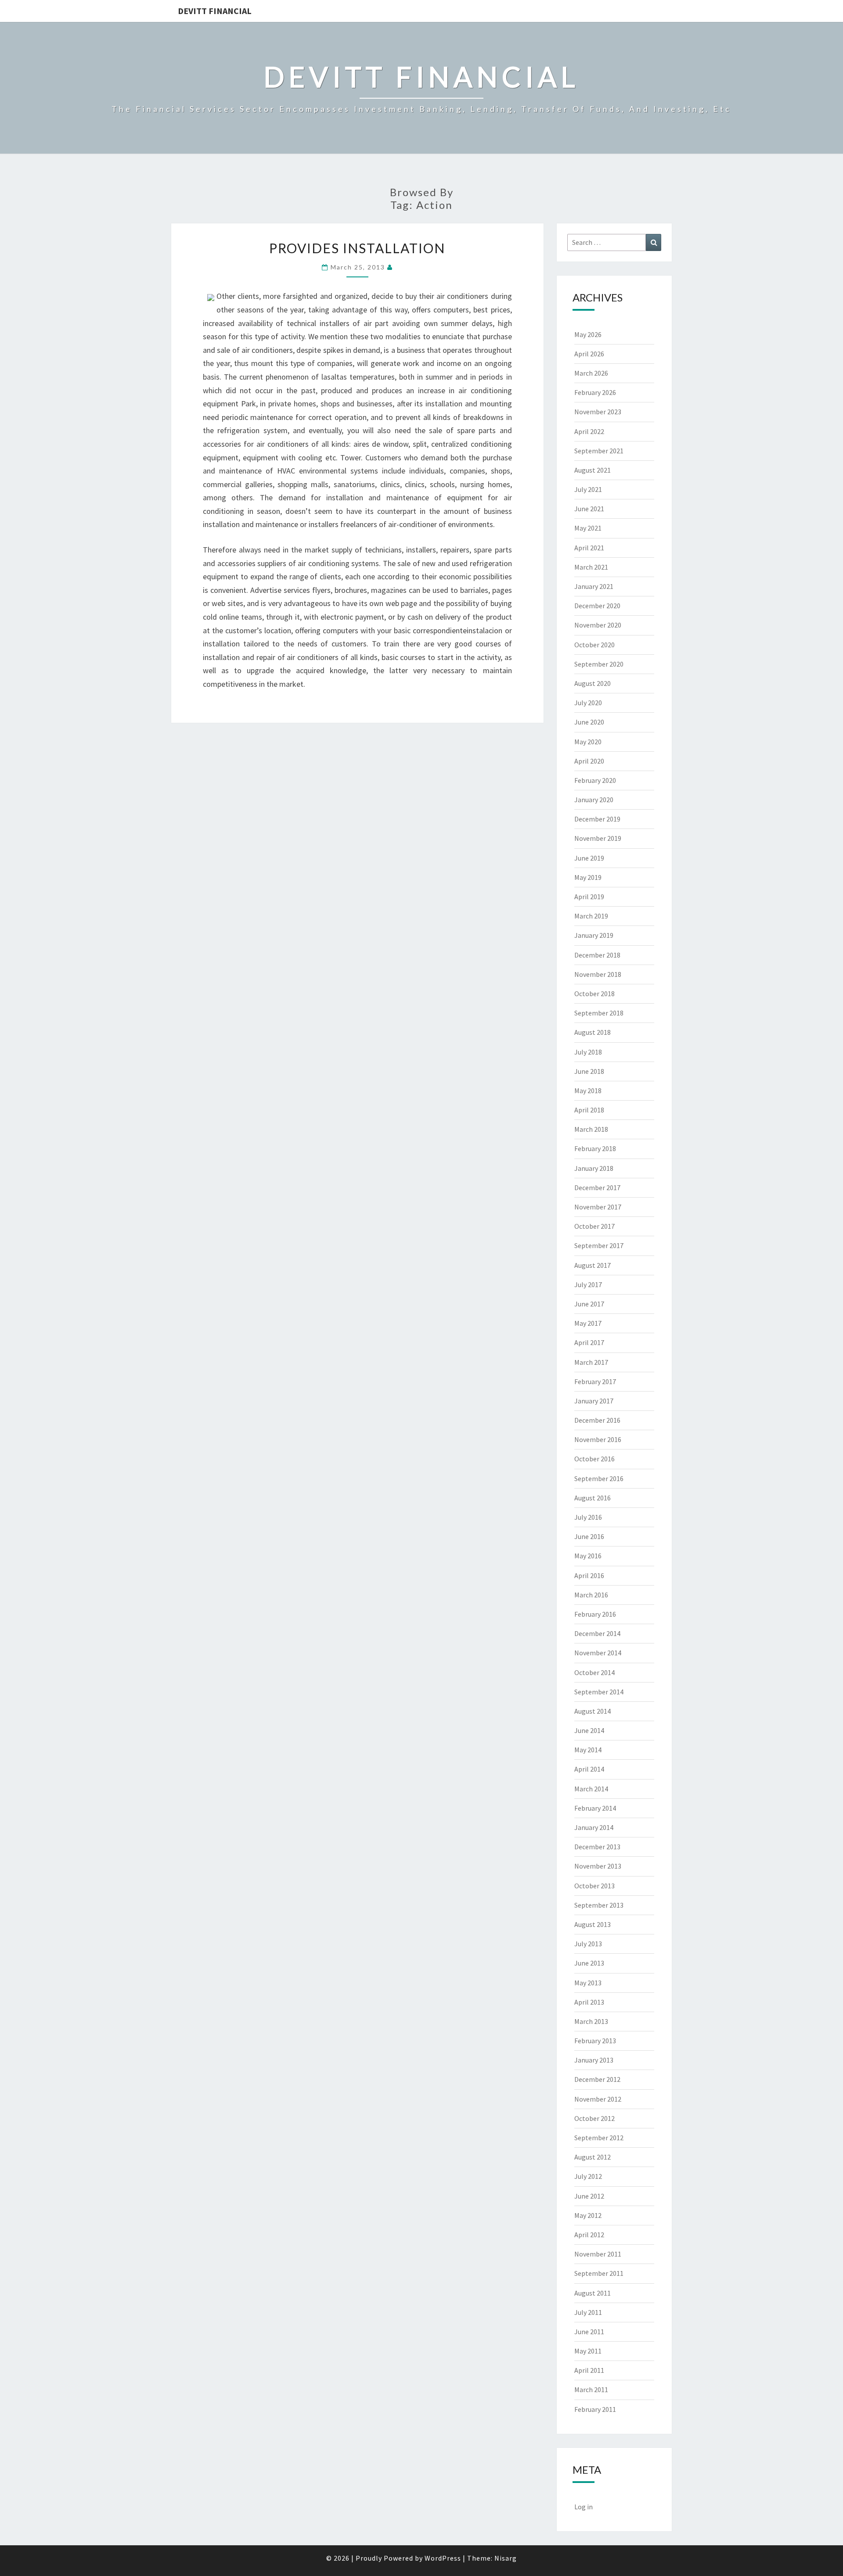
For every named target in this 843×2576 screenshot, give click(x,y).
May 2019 (588, 877)
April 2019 (589, 897)
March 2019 (591, 916)
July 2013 (588, 1944)
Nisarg (506, 2558)
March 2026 (591, 373)
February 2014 (595, 1808)
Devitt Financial (215, 11)
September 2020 (599, 664)
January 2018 (594, 1168)
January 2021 (594, 586)
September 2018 (599, 1013)
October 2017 (594, 1226)
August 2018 (593, 1032)
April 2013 (589, 2002)
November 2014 (598, 1653)
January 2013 (594, 2060)
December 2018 (597, 955)
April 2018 (589, 1110)
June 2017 (589, 1304)
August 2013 (593, 1924)
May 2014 (588, 1750)
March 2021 (591, 567)
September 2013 (599, 1905)
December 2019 (597, 819)
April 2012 (589, 2235)
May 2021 (588, 528)
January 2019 (594, 935)
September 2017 (599, 1245)
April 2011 (589, 2370)
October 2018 (594, 994)
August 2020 (593, 683)
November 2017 (598, 1207)
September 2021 (599, 451)
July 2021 (588, 489)
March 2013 (591, 2021)
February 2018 (595, 1148)
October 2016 (594, 1459)
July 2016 (588, 1517)
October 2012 (594, 2118)
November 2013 (598, 1866)
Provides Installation (357, 248)
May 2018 (588, 1091)
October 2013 (594, 1886)
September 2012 (599, 2138)
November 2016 (598, 1439)
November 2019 (598, 838)
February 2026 (595, 392)
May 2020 (588, 742)
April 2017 (589, 1342)
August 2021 (593, 470)
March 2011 (591, 2389)
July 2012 (588, 2176)
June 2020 (589, 722)
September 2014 (599, 1692)
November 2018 (598, 974)
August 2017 (593, 1265)
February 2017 (595, 1381)
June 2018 (589, 1071)
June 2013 (589, 1963)
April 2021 (589, 548)
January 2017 (594, 1401)
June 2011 (589, 2332)
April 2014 (589, 1769)
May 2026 (588, 334)
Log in (584, 2507)
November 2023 (598, 412)
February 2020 (595, 780)
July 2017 (588, 1284)
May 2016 (588, 1556)
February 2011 (595, 2409)
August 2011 (593, 2293)
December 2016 (597, 1420)
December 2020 (597, 606)
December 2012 (597, 2079)
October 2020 (594, 645)
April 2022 (589, 431)
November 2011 (598, 2254)
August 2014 (593, 1711)
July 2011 (588, 2312)
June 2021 (589, 509)
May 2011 (588, 2351)
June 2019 (589, 858)
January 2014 (594, 1827)
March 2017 (591, 1362)
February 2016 (595, 1614)
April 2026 (589, 354)
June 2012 (589, 2196)
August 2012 (593, 2157)
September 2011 (599, 2273)
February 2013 (595, 2041)
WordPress (443, 2558)
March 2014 (591, 1789)
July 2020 (588, 703)
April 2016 (589, 1575)
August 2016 (593, 1498)
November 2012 (598, 2099)
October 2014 (594, 1672)
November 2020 (598, 625)
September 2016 (599, 1478)
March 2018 (591, 1129)
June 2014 (589, 1730)
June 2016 (589, 1536)
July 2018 (588, 1052)
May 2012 (588, 2215)
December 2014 (597, 1633)
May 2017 (588, 1323)
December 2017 (597, 1188)
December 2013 (597, 1847)
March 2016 (591, 1595)
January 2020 (594, 800)
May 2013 (588, 1983)
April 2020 (589, 761)
